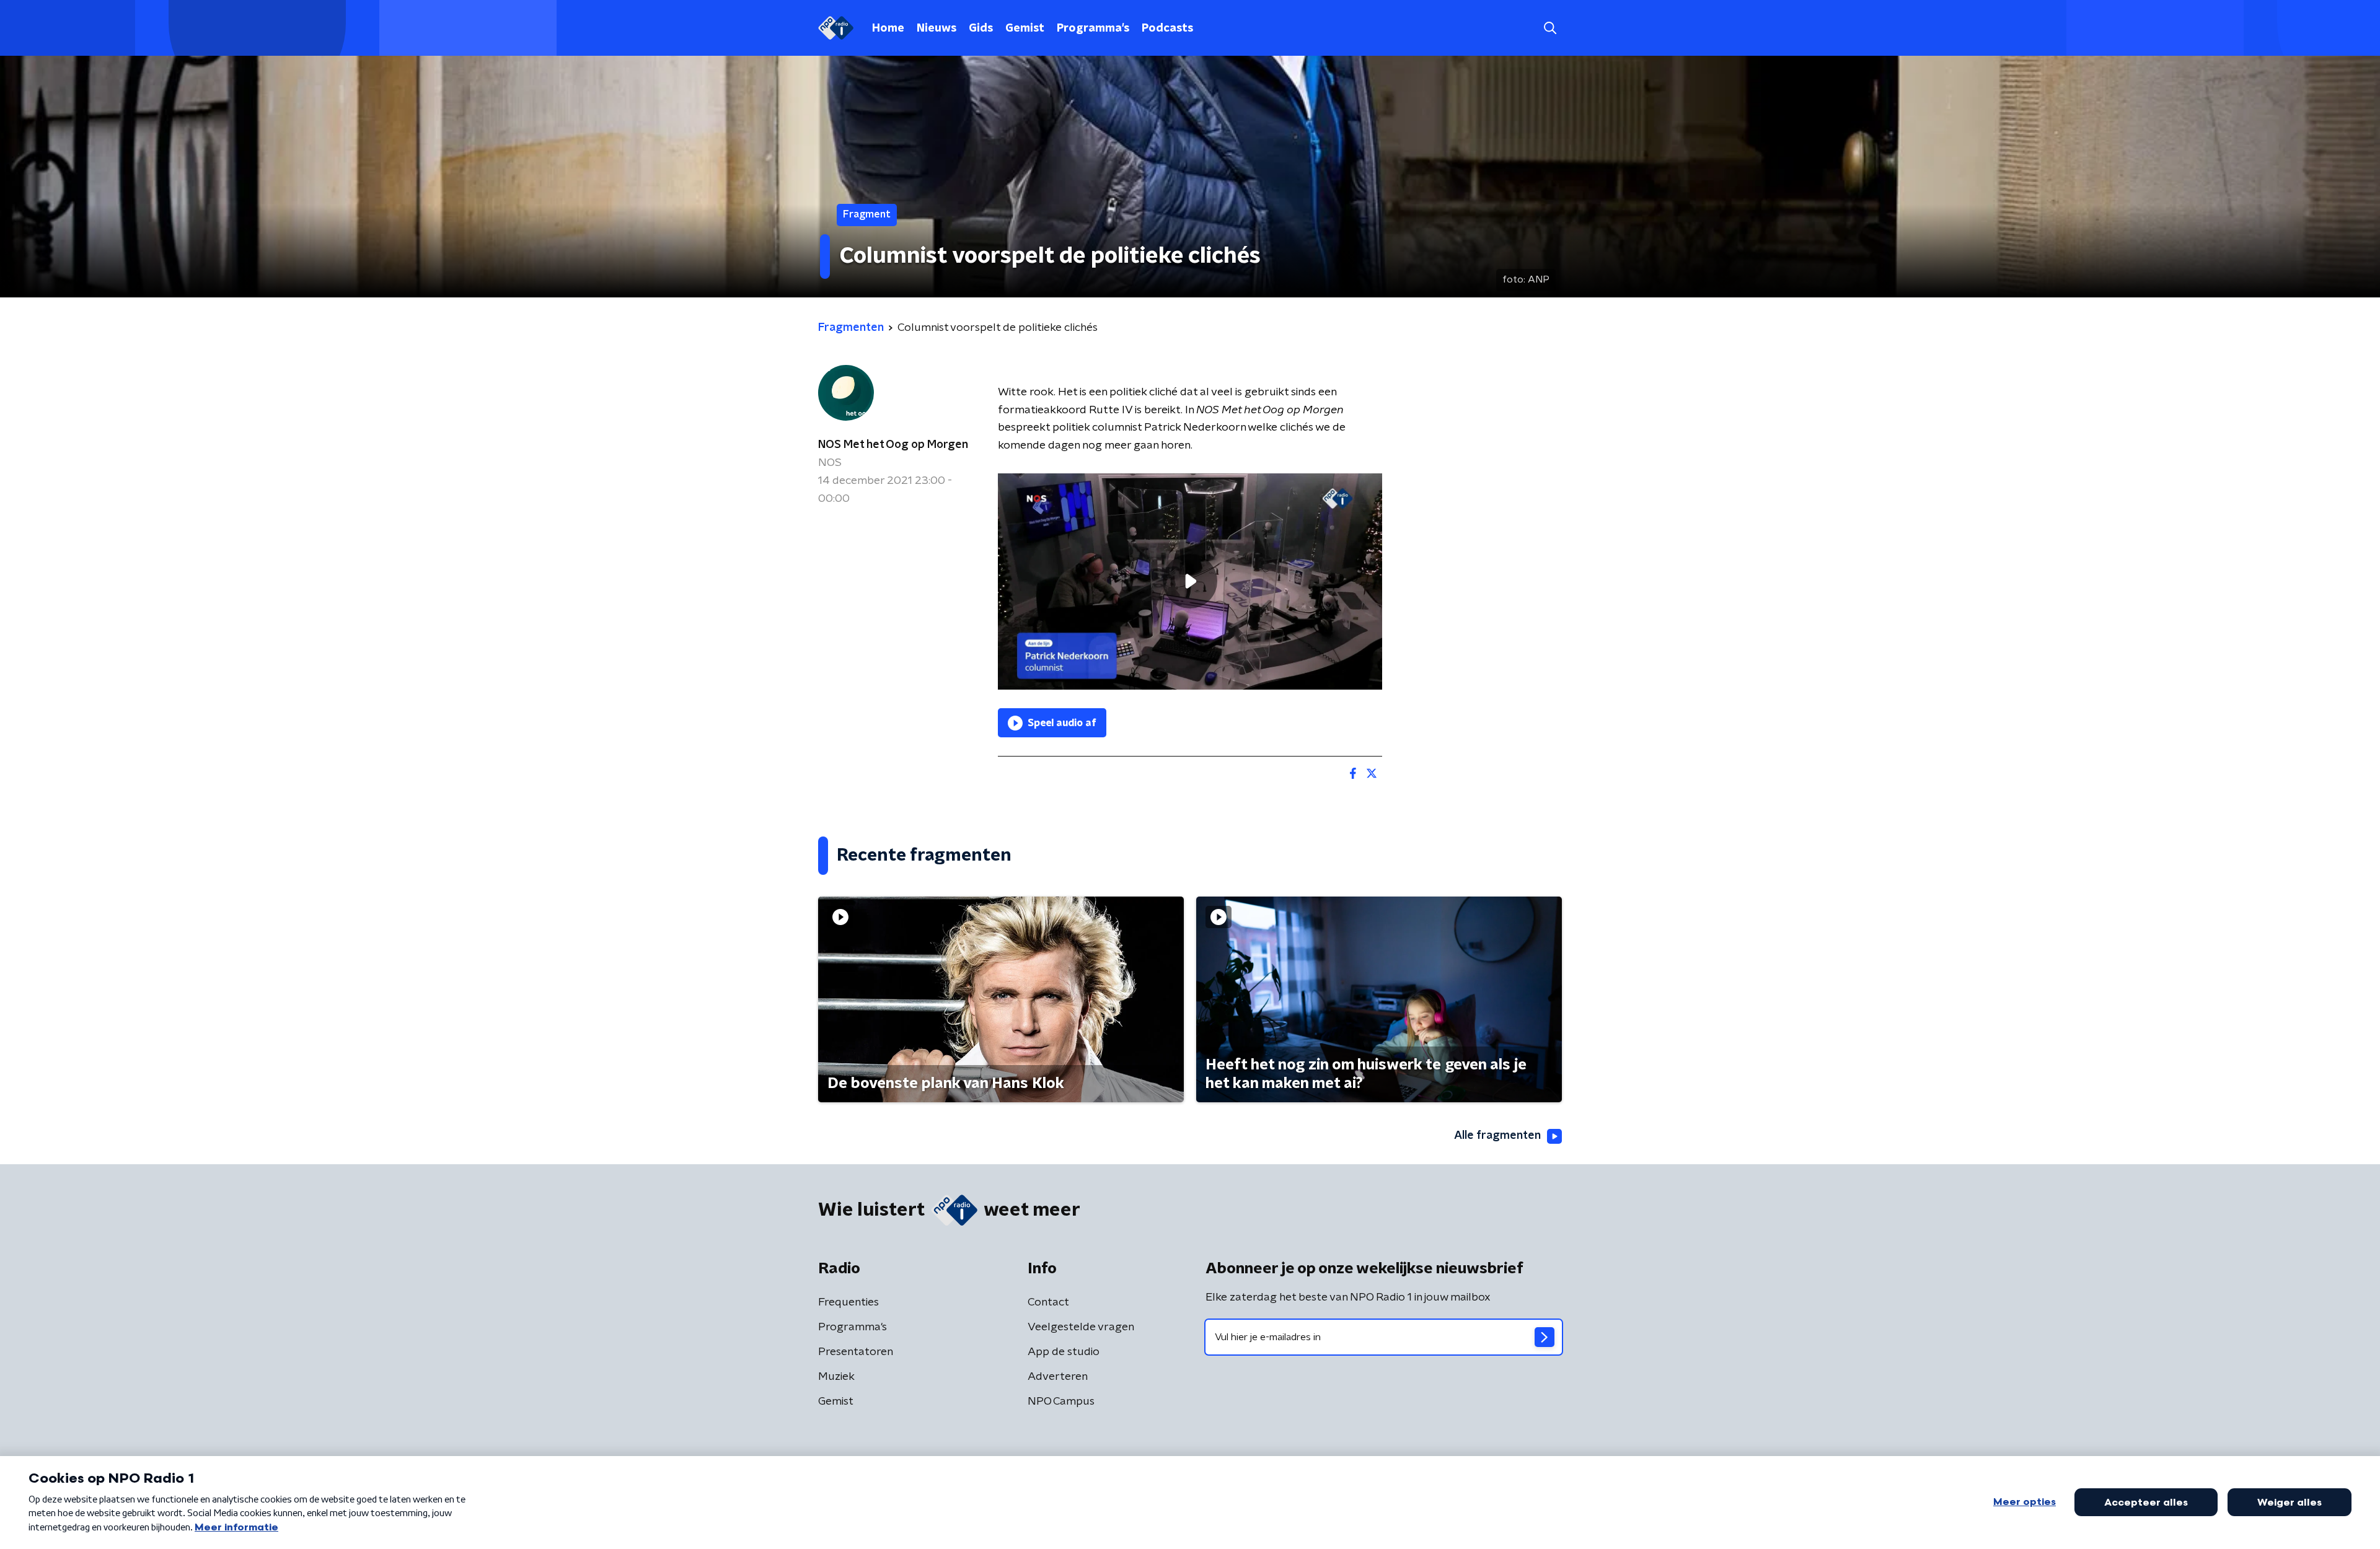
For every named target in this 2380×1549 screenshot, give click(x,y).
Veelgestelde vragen (1081, 1327)
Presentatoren (856, 1352)
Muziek (836, 1377)
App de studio (1064, 1352)
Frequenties (848, 1302)
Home (888, 29)
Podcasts (1167, 29)
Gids (981, 29)
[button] (1550, 28)
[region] (1190, 581)
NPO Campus (1061, 1402)
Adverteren (1058, 1377)
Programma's (1093, 29)
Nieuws (937, 29)
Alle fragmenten (1497, 1136)
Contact (1048, 1302)
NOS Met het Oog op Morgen (893, 445)
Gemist (1025, 29)
